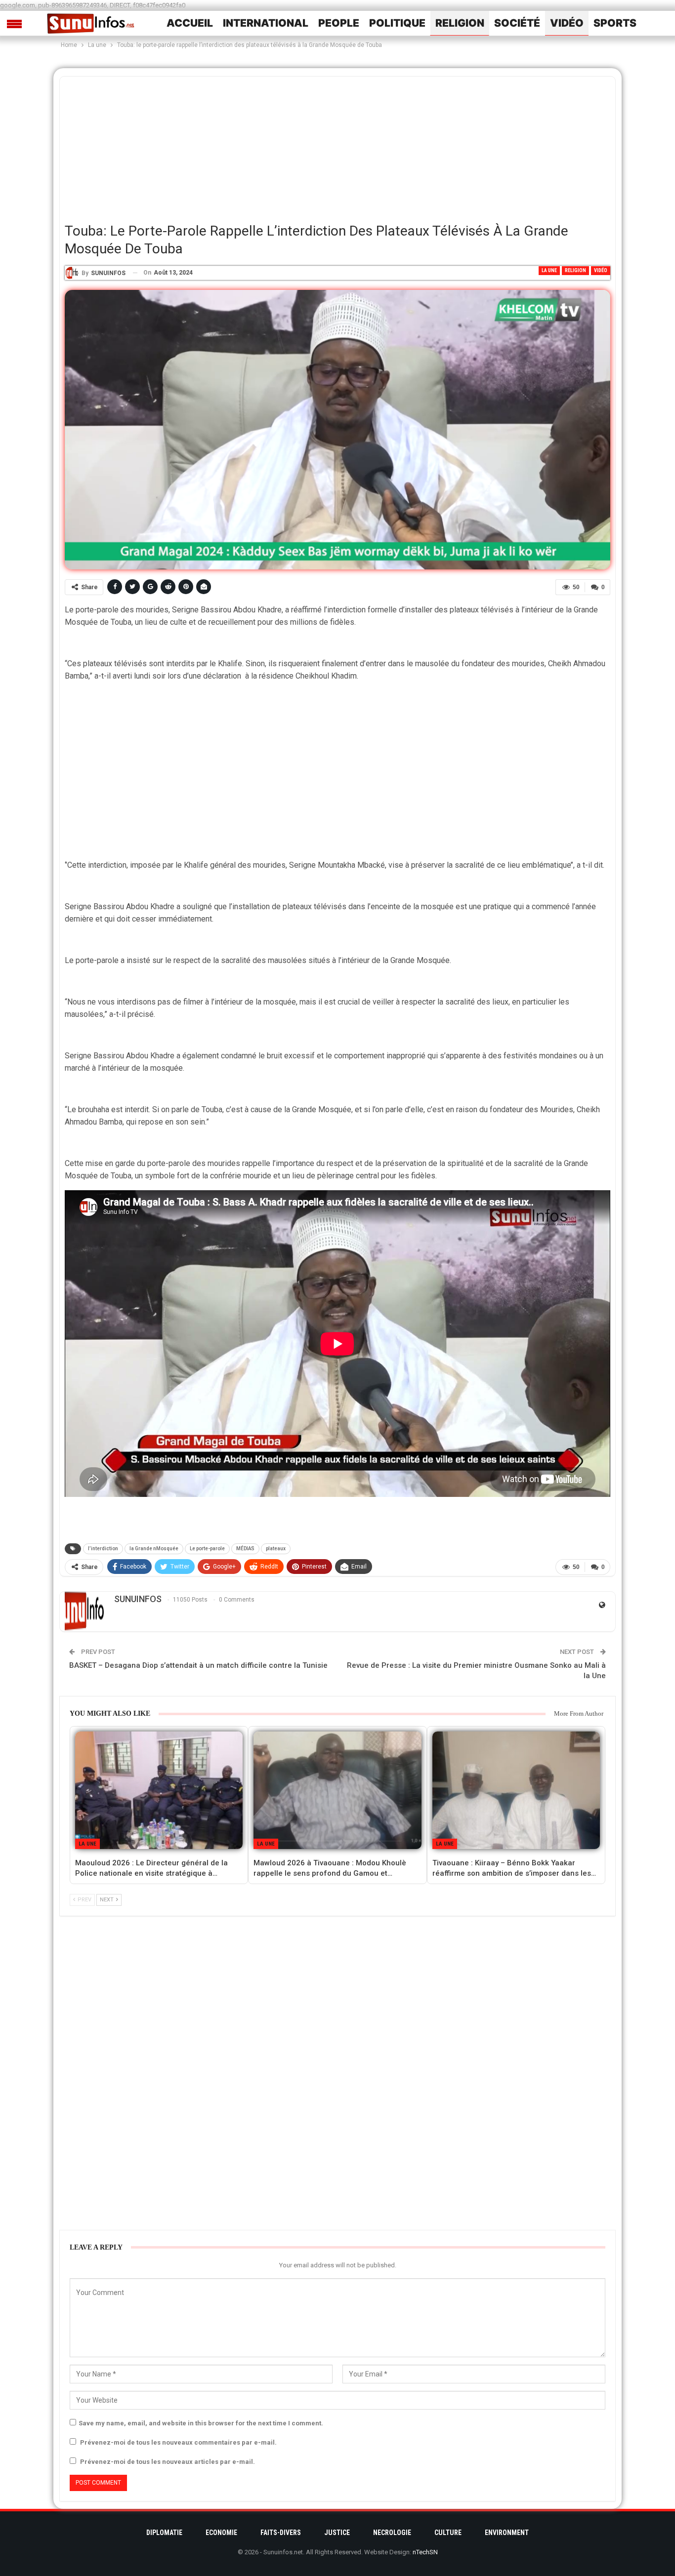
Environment (507, 2533)
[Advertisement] (337, 146)
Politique (397, 23)
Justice (337, 2533)
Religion (460, 23)
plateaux (276, 1549)
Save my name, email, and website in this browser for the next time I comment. (201, 2423)
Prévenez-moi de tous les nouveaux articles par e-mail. (168, 2462)
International (266, 23)
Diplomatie (164, 2533)
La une (549, 270)
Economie (221, 2533)
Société (517, 23)
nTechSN (425, 2552)
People (339, 23)
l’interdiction (103, 1549)
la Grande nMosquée (154, 1549)
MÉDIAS (245, 1549)
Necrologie (392, 2533)
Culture (448, 2533)
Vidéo (567, 23)
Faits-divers (281, 2533)
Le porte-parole (207, 1549)
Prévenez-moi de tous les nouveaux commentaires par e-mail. (178, 2442)
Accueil (190, 23)
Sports (615, 23)
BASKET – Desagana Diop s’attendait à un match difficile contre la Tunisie (198, 1665)
